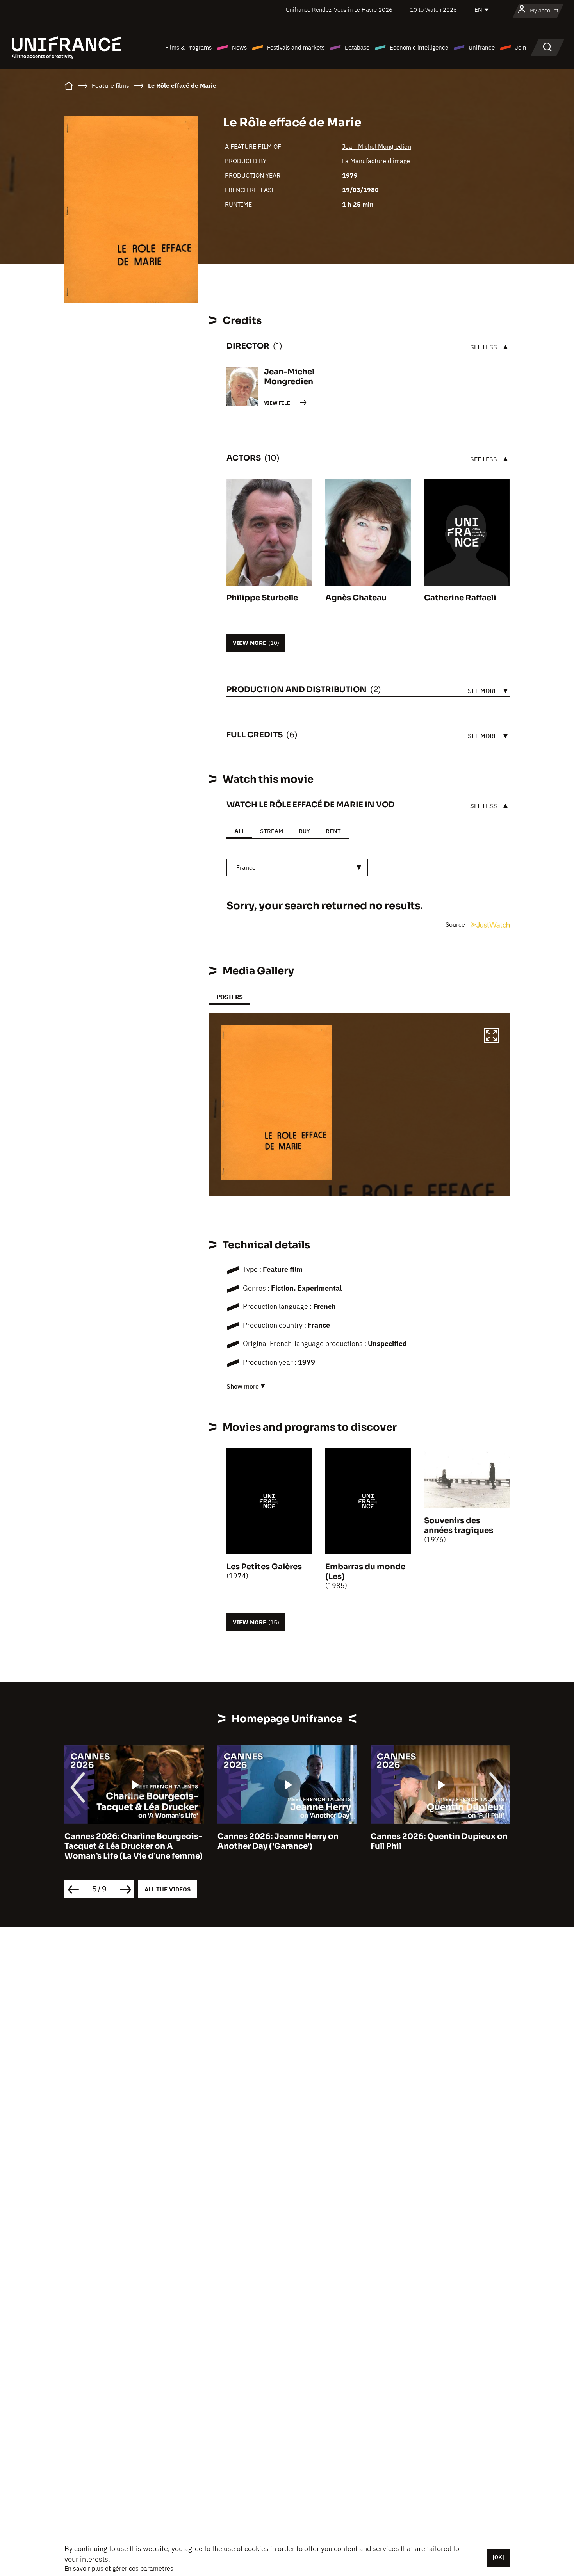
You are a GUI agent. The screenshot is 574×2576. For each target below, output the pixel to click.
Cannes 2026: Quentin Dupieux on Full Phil (439, 1841)
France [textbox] (246, 867)
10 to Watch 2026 (433, 10)
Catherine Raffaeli (460, 598)
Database (357, 47)
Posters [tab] (230, 997)
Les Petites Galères (264, 1567)
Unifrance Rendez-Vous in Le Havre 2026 (339, 10)
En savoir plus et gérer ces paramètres (119, 2568)
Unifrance (482, 47)
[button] (491, 1036)
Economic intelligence (419, 47)
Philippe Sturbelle (262, 598)
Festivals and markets (296, 47)
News (239, 47)
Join (521, 47)
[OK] (498, 2557)
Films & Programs (188, 47)
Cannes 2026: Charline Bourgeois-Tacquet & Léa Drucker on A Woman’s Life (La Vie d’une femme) (134, 1846)
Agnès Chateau (356, 598)
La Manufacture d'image (376, 161)
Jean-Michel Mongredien (377, 146)
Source (456, 924)
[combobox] (297, 868)
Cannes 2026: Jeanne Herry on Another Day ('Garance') (278, 1841)
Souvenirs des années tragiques (459, 1526)
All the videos (168, 1889)
